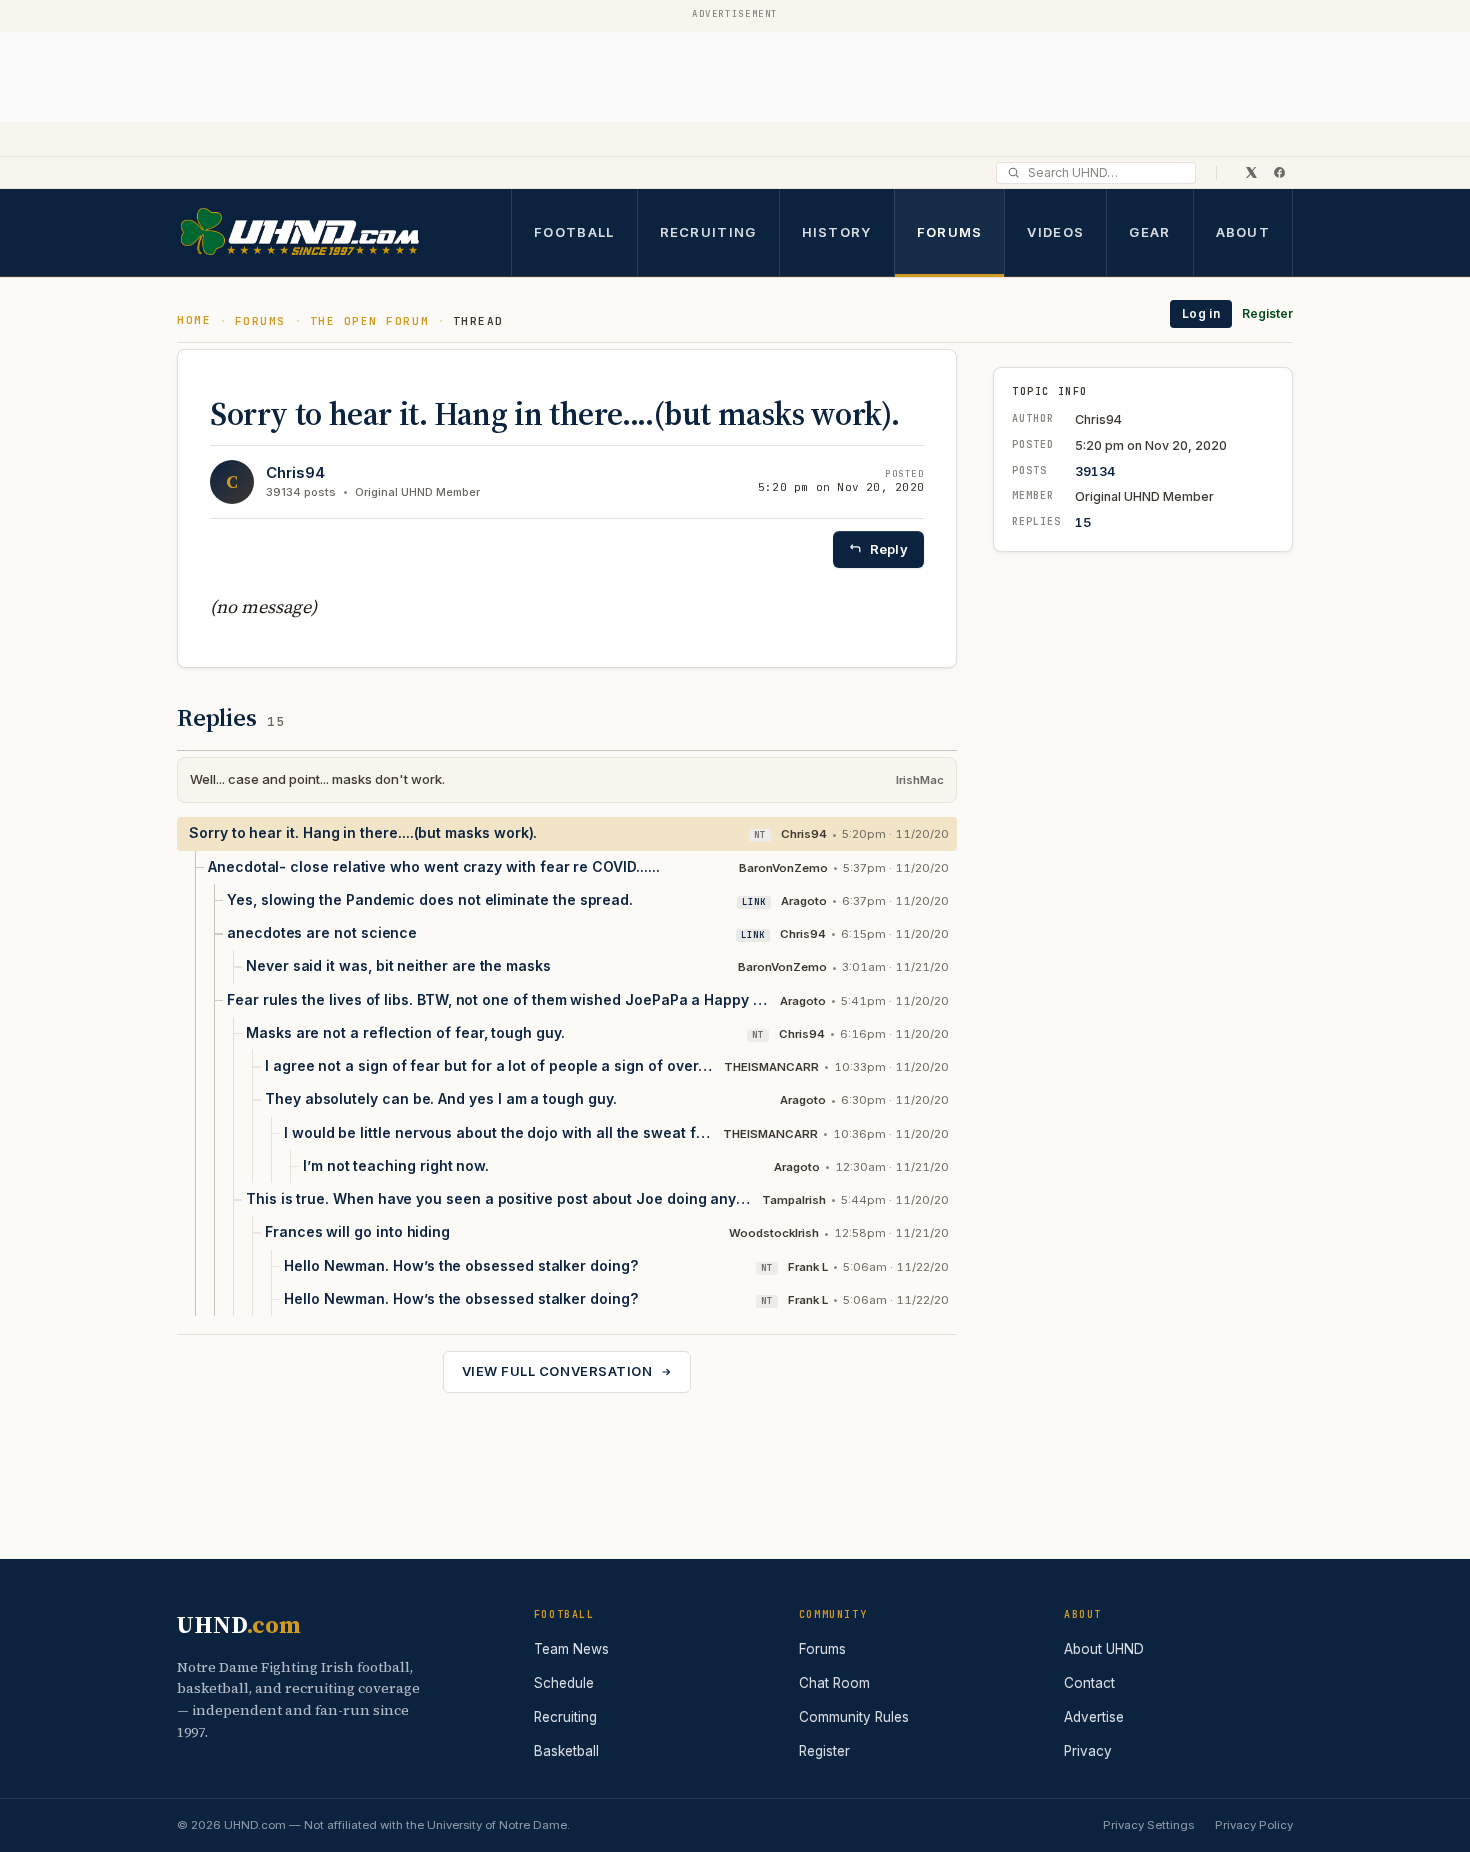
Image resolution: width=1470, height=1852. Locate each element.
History (837, 231)
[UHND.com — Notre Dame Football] (299, 232)
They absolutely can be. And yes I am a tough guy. (441, 1098)
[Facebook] (1279, 172)
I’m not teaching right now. (396, 1165)
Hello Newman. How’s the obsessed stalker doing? (461, 1265)
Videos (1055, 231)
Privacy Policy (1254, 1825)
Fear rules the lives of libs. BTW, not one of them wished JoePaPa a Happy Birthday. (498, 999)
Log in (1201, 313)
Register (1267, 313)
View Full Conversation (557, 1371)
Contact (1089, 1683)
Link (754, 902)
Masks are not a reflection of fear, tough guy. (405, 1032)
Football (574, 231)
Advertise (1094, 1717)
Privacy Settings (1148, 1825)
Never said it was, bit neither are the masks (398, 965)
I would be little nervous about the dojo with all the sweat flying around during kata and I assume (498, 1132)
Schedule (564, 1683)
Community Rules (854, 1717)
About (1243, 231)
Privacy (1088, 1751)
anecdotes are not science (322, 932)
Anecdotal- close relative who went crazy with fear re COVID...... (433, 866)
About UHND (1104, 1649)
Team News (571, 1649)
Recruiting (708, 231)
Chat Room (834, 1683)
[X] (1251, 172)
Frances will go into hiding (357, 1231)
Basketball (566, 1751)
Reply (889, 549)
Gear (1149, 231)
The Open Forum (370, 321)
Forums (950, 231)
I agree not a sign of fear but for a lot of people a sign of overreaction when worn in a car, (489, 1065)
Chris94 (295, 472)
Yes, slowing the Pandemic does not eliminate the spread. (430, 899)
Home (194, 320)
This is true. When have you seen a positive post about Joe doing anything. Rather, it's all (499, 1198)
